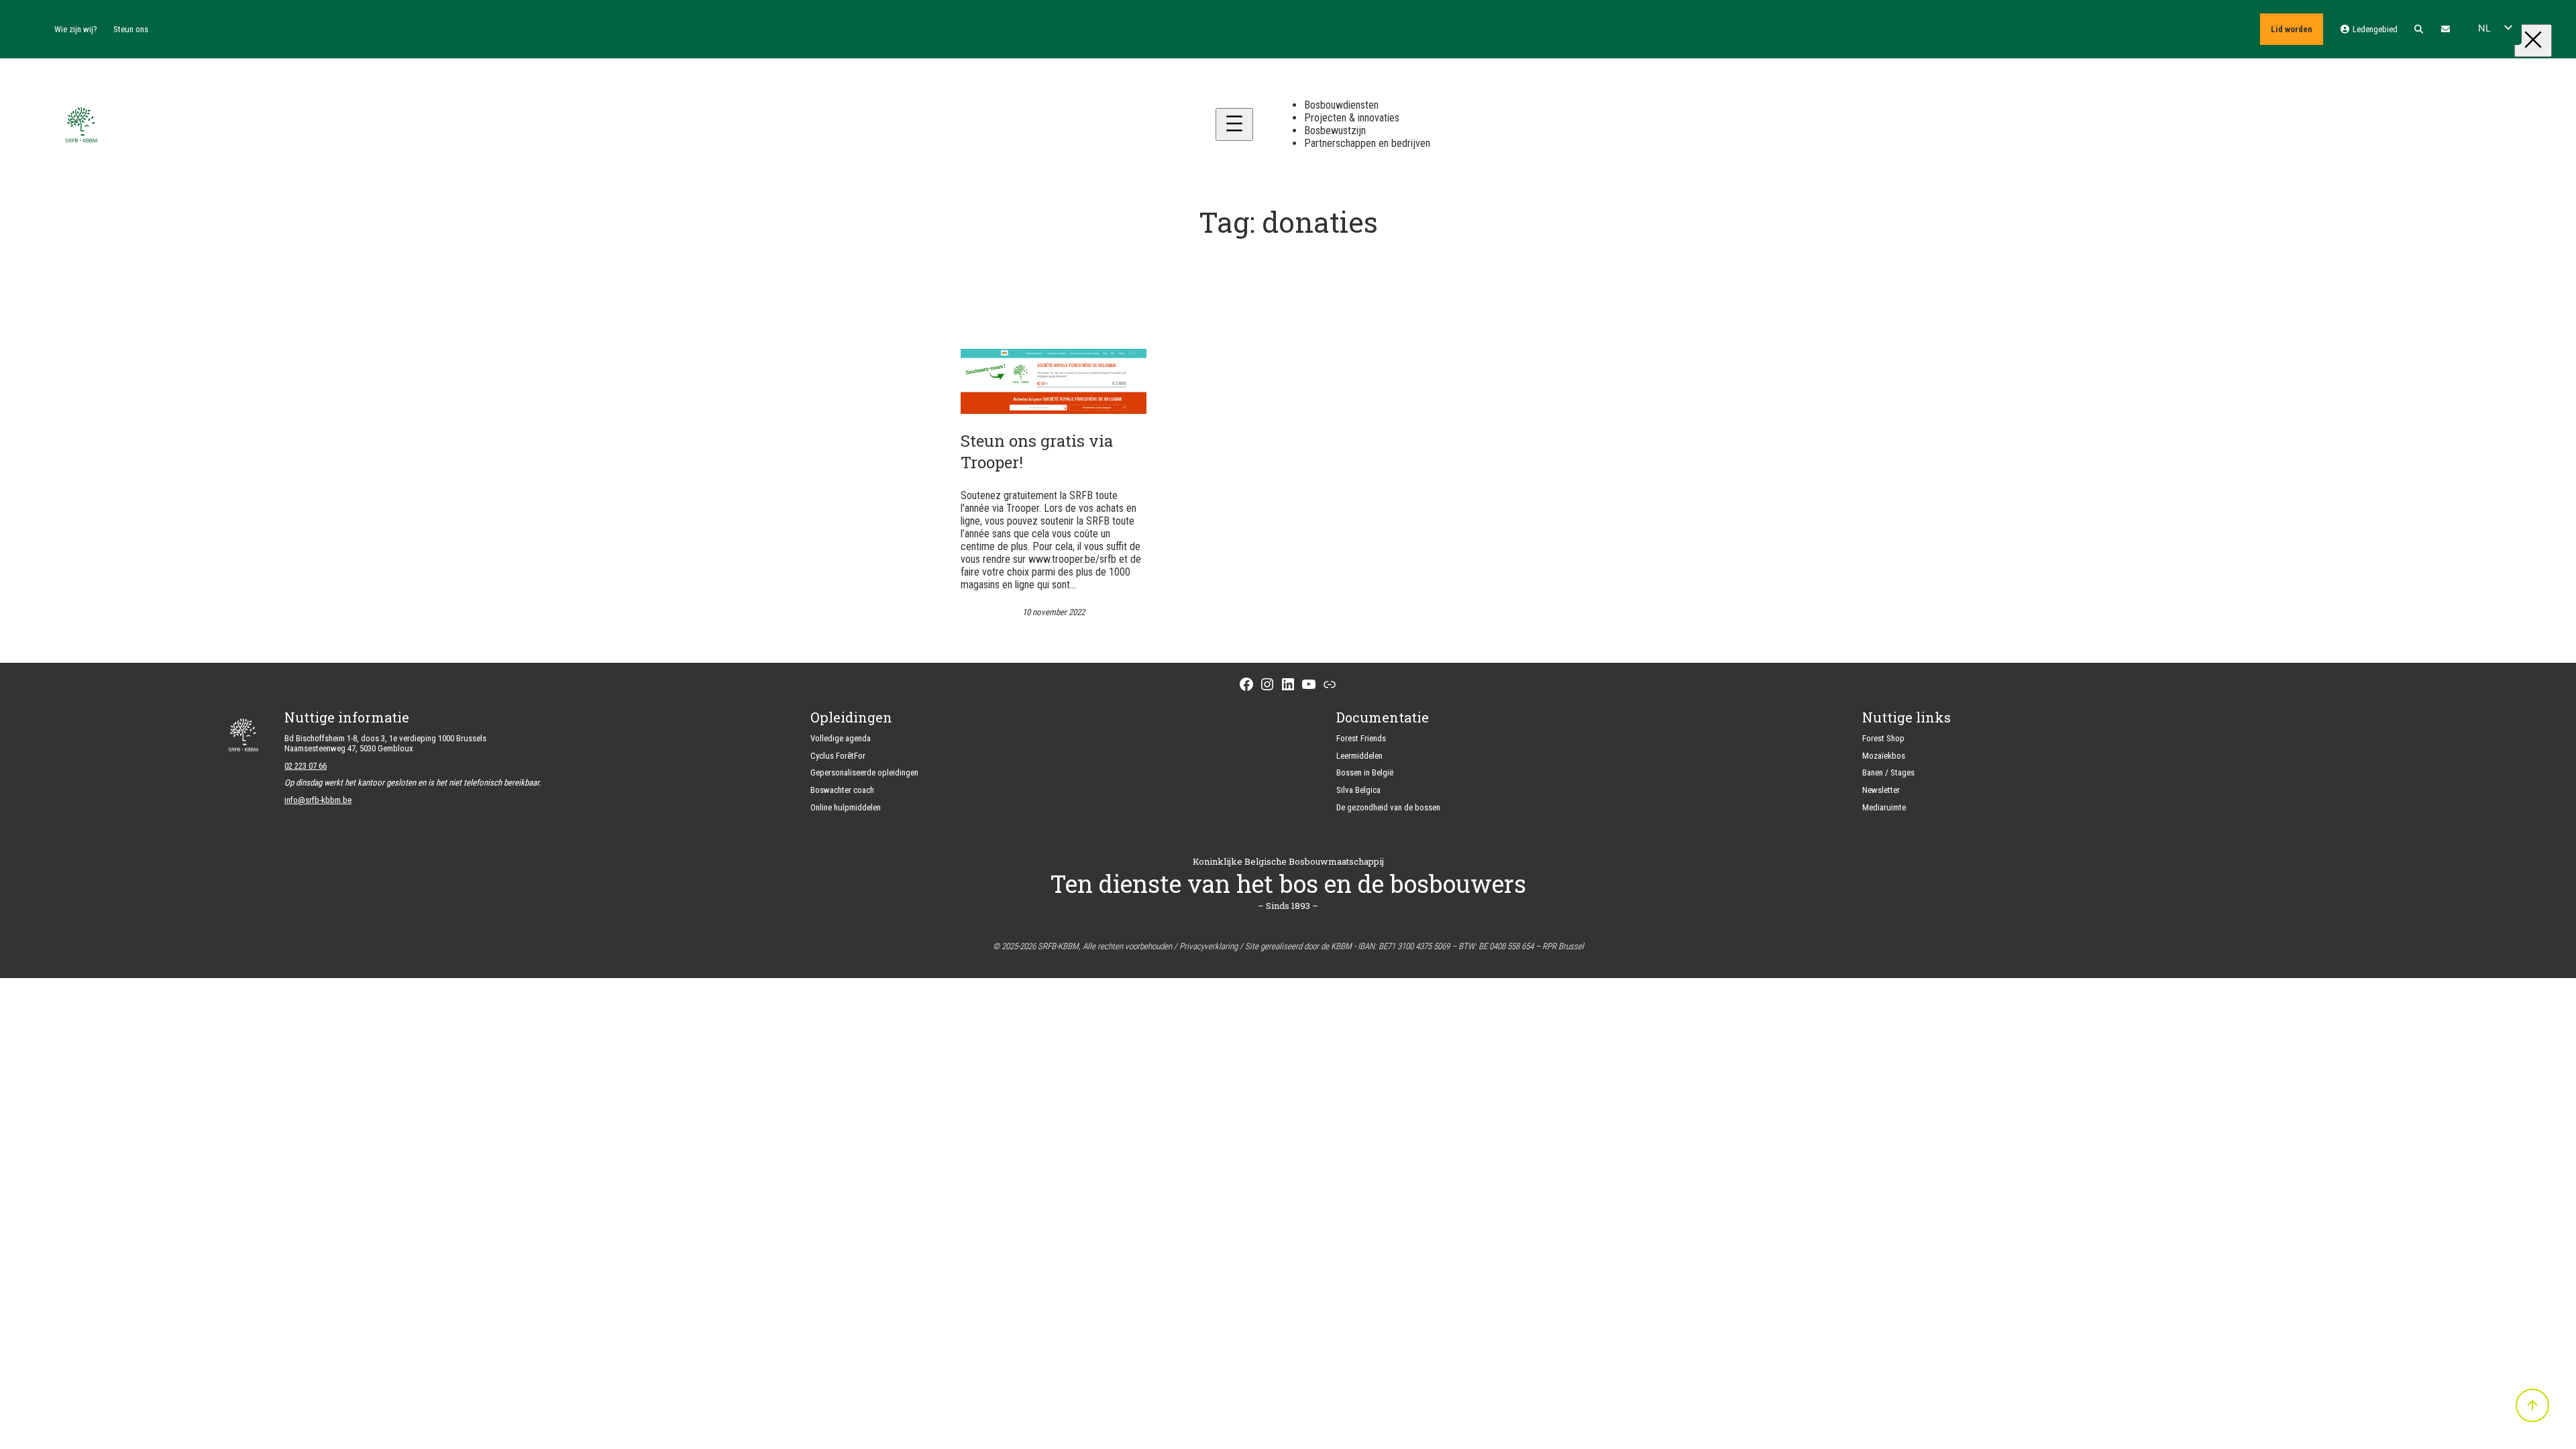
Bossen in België (1365, 772)
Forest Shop (1883, 738)
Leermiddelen (1359, 756)
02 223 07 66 (306, 766)
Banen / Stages (1888, 772)
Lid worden (2292, 29)
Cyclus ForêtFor (838, 756)
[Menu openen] (1234, 124)
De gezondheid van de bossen (1388, 807)
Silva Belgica (1358, 790)
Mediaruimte (1884, 807)
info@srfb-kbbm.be (318, 800)
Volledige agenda (841, 738)
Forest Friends (1361, 738)
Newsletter (1881, 790)
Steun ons (131, 29)
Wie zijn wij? (76, 29)
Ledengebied (2374, 29)
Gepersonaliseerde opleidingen (864, 772)
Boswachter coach (842, 790)
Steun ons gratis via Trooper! (1037, 451)
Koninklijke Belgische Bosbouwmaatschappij (1288, 861)
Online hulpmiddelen (846, 807)
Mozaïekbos (1884, 756)
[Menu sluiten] (2533, 41)
